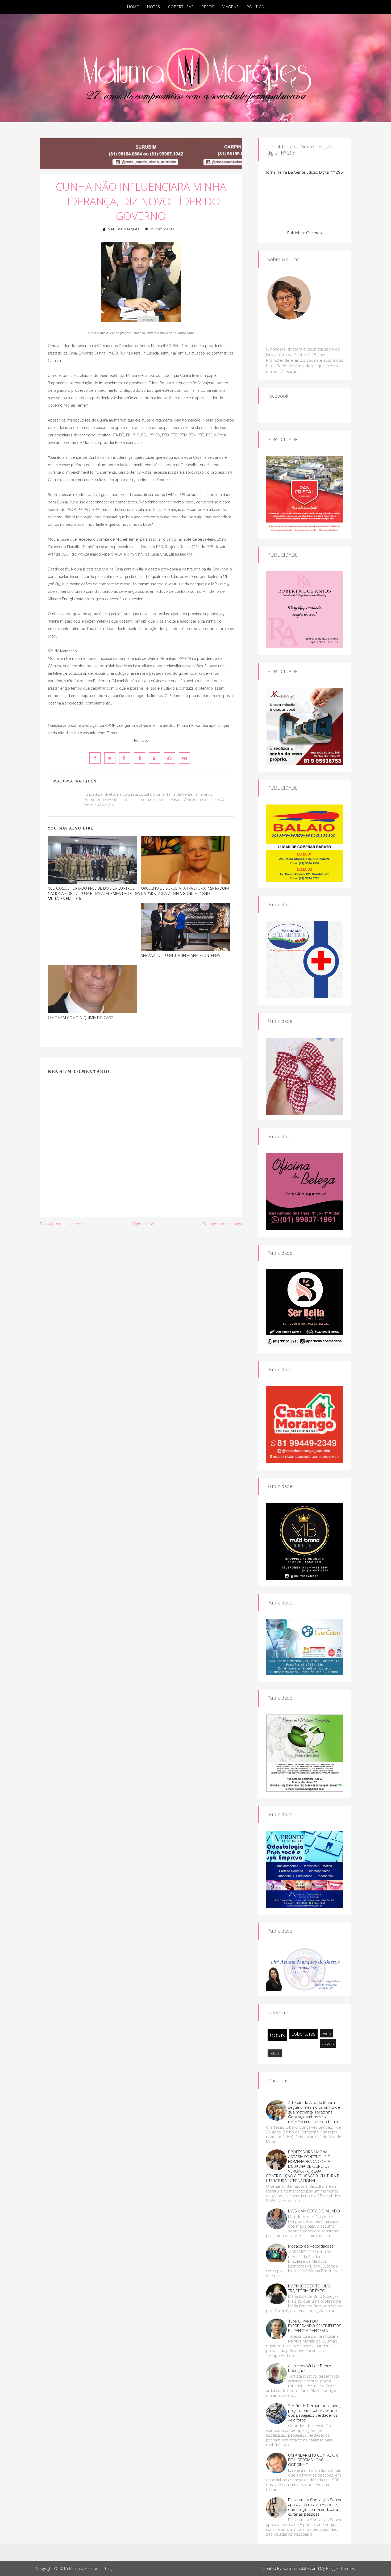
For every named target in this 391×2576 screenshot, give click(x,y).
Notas (154, 7)
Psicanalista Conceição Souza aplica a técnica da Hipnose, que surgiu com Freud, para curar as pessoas (315, 2507)
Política (255, 7)
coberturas (303, 2034)
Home (133, 7)
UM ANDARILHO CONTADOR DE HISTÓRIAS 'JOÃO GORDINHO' (313, 2460)
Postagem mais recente (61, 1224)
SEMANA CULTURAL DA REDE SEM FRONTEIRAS (181, 955)
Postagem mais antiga (222, 1224)
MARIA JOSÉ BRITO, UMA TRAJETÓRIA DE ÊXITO (309, 2288)
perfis (326, 2033)
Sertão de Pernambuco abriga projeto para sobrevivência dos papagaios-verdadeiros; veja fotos (315, 2413)
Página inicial (143, 1224)
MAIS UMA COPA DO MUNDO (314, 2211)
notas (277, 2035)
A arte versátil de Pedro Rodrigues (310, 2368)
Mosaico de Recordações (311, 2246)
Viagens (231, 7)
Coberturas (181, 7)
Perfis (208, 7)
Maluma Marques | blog (91, 2568)
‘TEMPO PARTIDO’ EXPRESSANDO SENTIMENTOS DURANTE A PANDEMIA (315, 2326)
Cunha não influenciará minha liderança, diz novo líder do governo (141, 201)
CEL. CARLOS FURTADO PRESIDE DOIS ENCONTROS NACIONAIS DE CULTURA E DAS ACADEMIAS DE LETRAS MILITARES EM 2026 (94, 893)
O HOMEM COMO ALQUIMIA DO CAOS (81, 1018)
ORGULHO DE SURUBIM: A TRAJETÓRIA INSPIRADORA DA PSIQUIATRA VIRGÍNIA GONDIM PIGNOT (185, 891)
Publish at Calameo (305, 233)
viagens (328, 2043)
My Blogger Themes (338, 2568)
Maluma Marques (124, 229)
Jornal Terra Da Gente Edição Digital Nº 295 (305, 172)
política (275, 2053)
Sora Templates (297, 2568)
